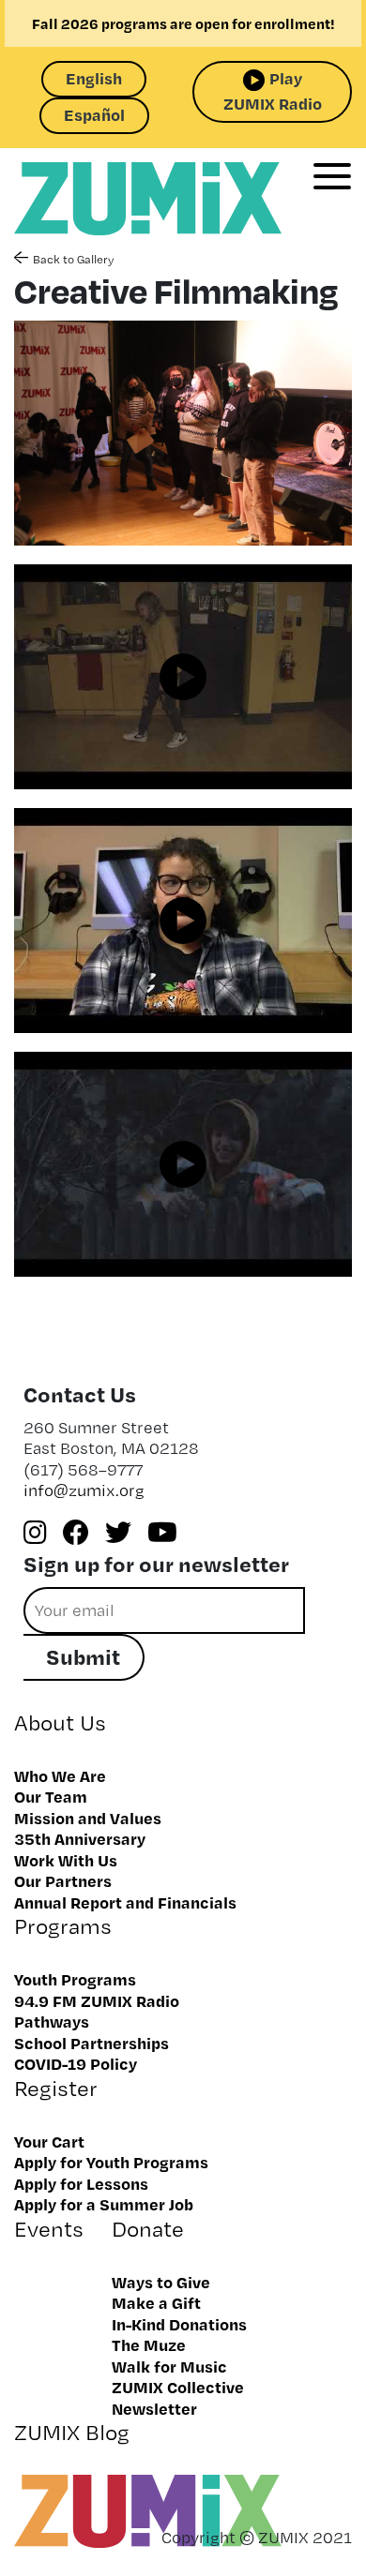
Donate (148, 2229)
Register (56, 2088)
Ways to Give (161, 2282)
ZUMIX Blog (72, 2432)
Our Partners (63, 1880)
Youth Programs (75, 1979)
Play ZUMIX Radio (273, 90)
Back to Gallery (73, 259)
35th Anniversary (80, 1838)
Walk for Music (169, 2366)
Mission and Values (88, 1818)
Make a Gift (156, 2302)
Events (49, 2229)
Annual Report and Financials (125, 1902)
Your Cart (49, 2141)
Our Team (51, 1796)
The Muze (149, 2344)
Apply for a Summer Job (104, 2204)
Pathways (52, 2021)
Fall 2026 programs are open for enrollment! (183, 23)
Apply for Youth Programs (111, 2162)
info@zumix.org (84, 1490)
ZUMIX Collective (178, 2387)
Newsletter (154, 2408)
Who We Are (60, 1775)
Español (94, 114)
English (94, 78)
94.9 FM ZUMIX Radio (97, 2000)
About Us (60, 1722)
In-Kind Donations (179, 2324)
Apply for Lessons (81, 2183)
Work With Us (66, 1860)
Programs (63, 1926)
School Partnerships (91, 2043)
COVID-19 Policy (76, 2063)
